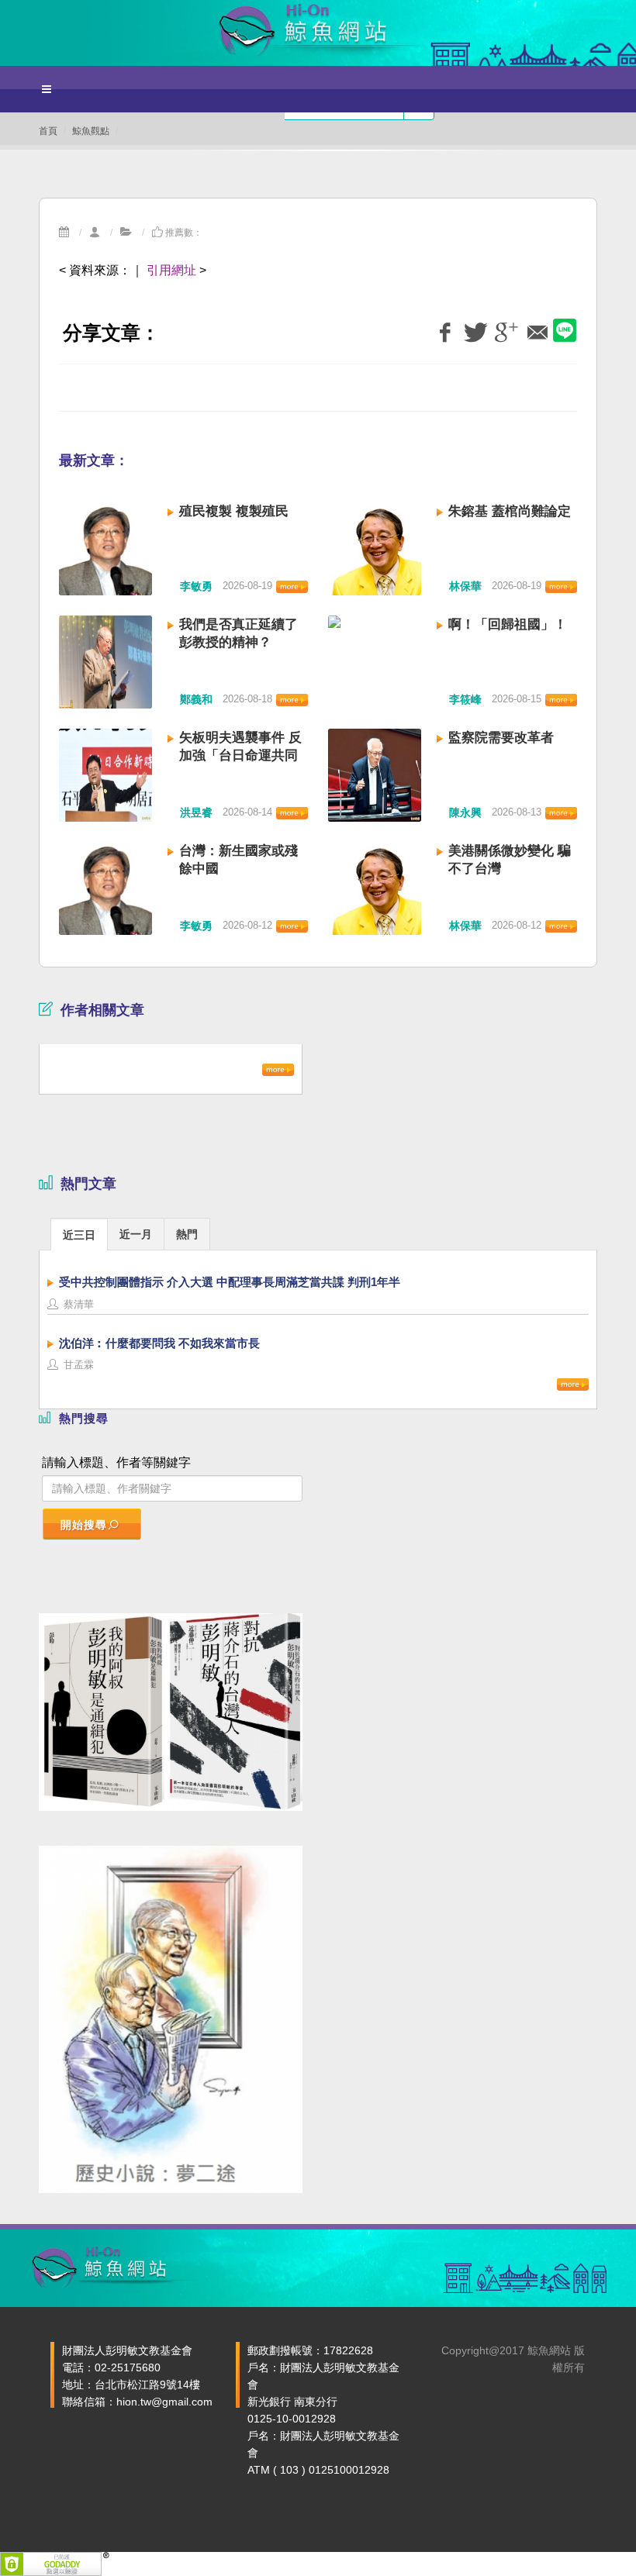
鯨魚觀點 (91, 131)
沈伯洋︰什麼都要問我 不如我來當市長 (159, 1343)
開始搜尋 (84, 1525)
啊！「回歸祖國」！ (508, 624)
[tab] (79, 1234)
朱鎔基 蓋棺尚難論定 (510, 511)
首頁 (48, 131)
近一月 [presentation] (136, 1234)
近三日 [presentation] (79, 1235)
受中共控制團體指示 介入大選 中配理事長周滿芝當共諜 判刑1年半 (230, 1282)
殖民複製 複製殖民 (234, 511)
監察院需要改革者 (501, 738)
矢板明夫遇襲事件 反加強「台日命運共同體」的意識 (240, 755)
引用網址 (171, 270)
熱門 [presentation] (187, 1234)
